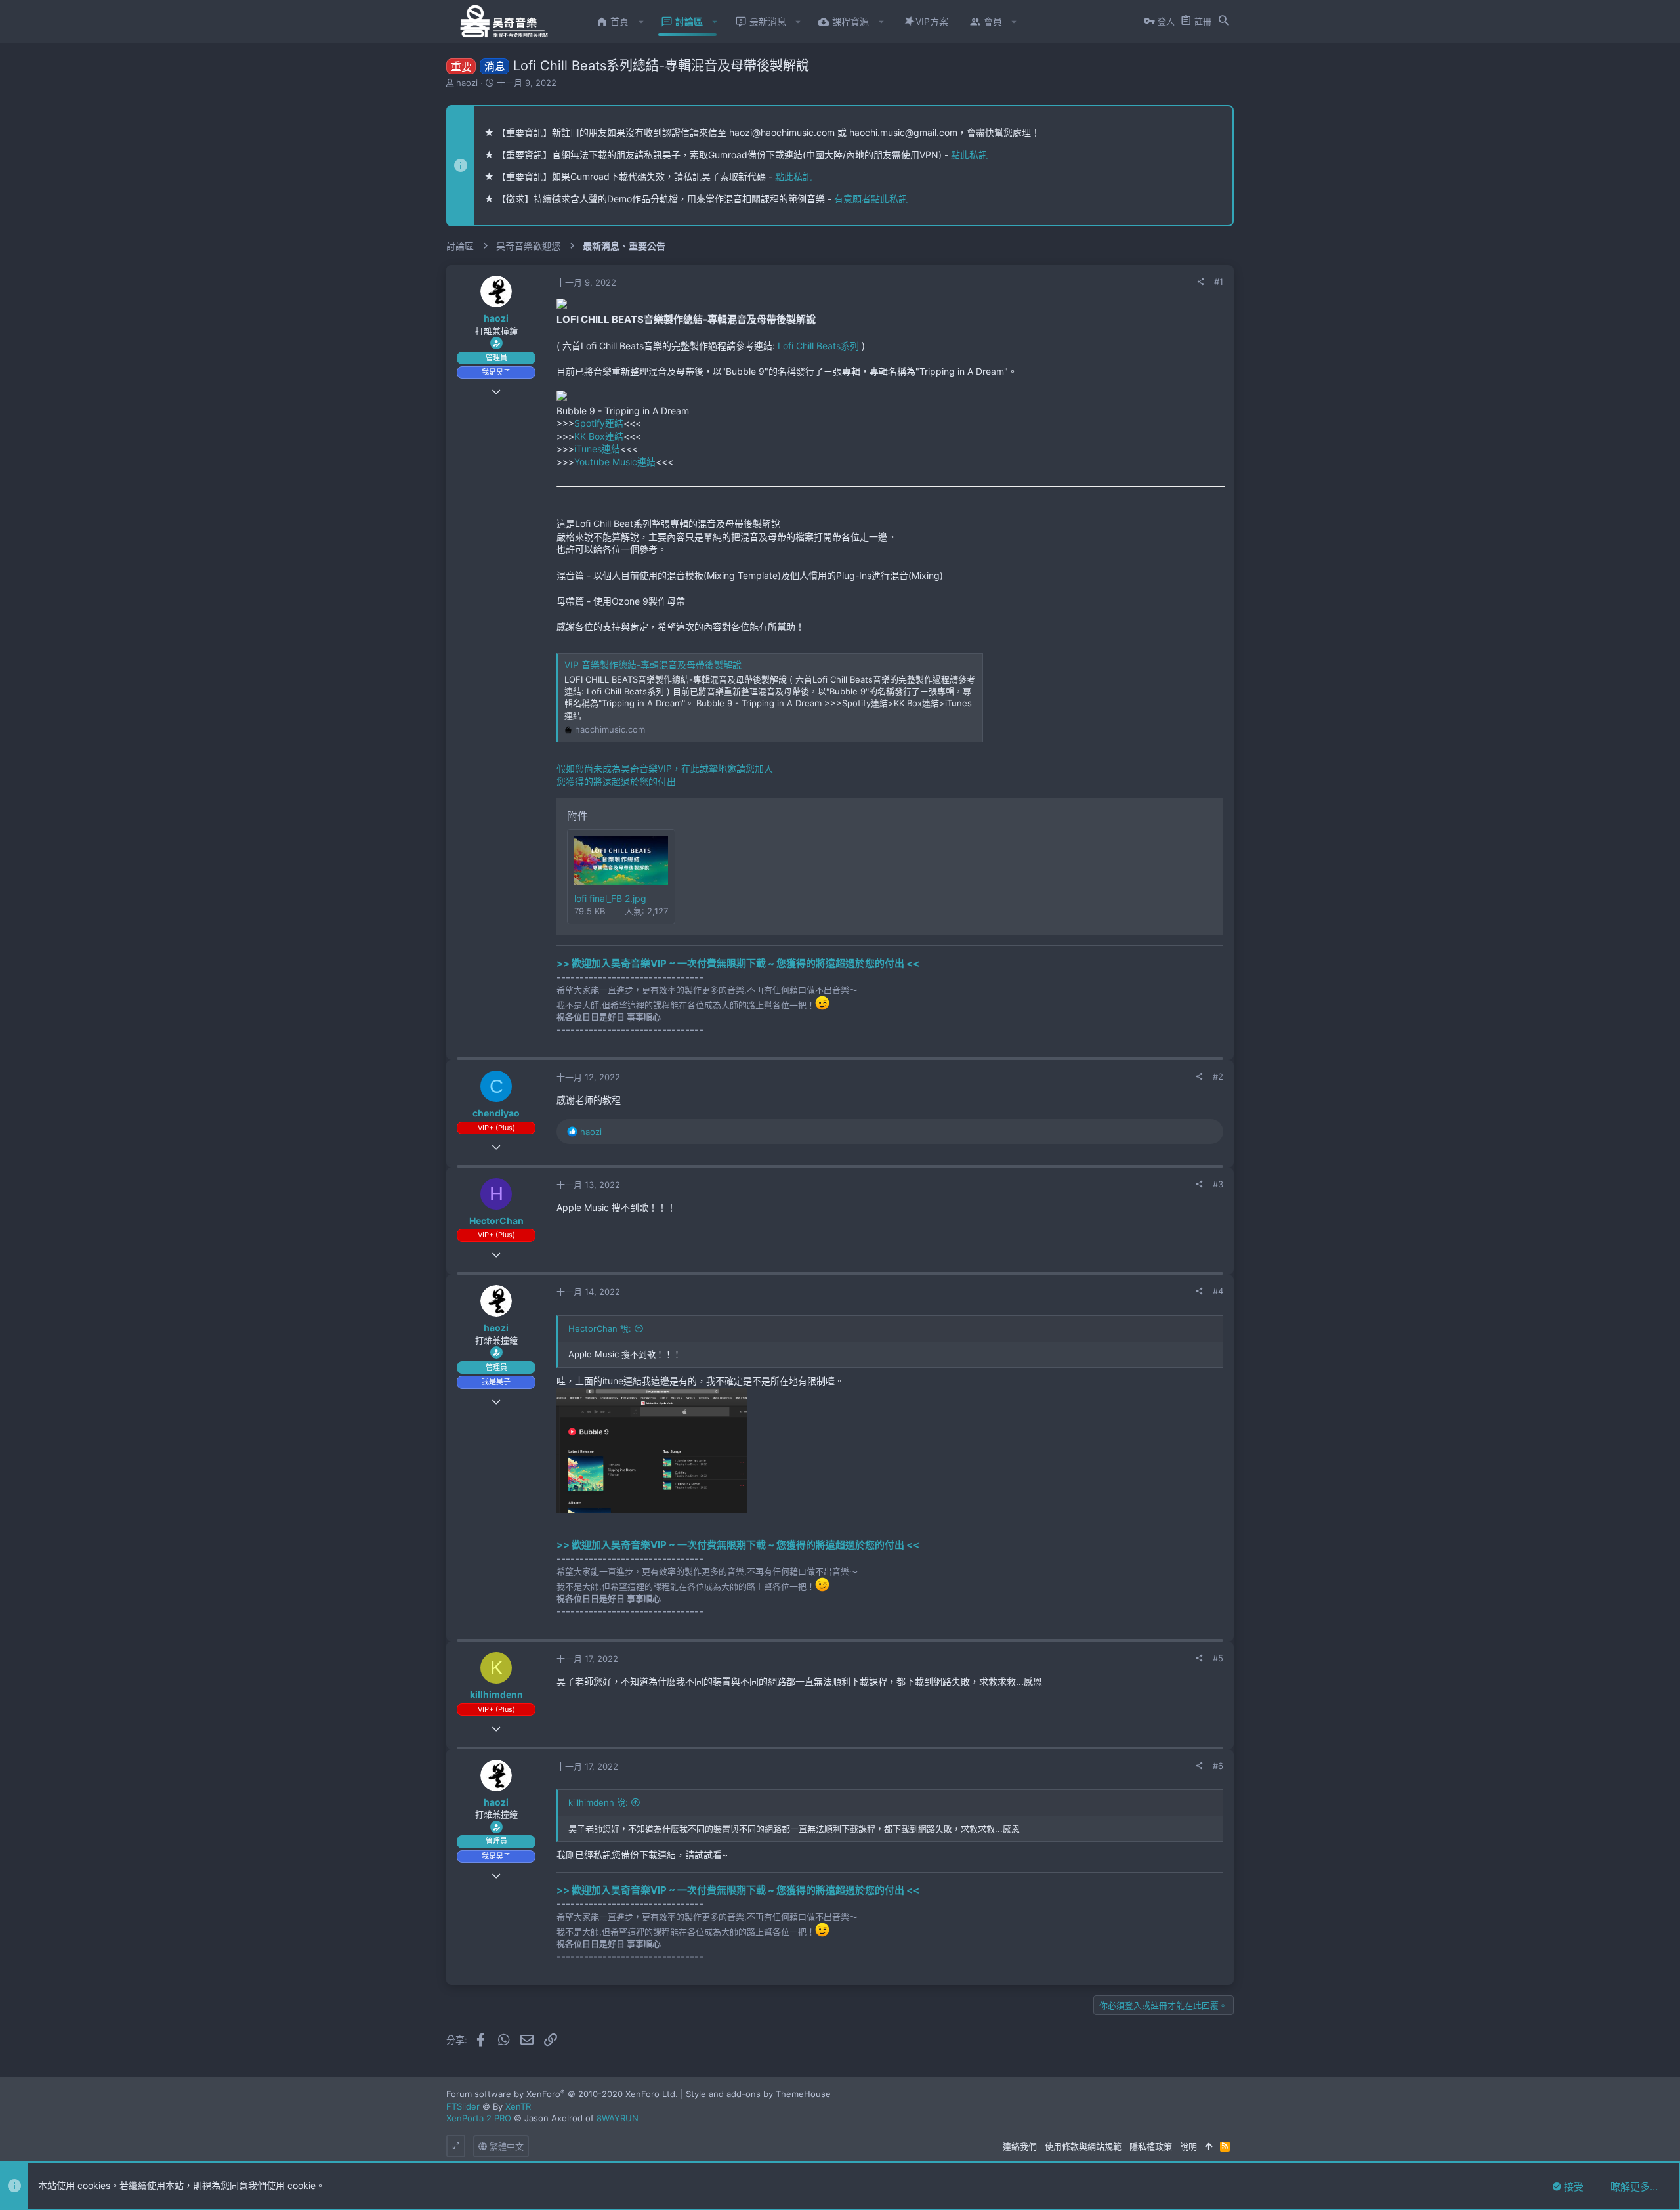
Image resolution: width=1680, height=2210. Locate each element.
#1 (1219, 282)
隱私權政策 (1151, 2146)
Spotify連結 (599, 423)
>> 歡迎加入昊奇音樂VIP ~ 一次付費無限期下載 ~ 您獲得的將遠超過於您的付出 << (738, 963)
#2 (1218, 1076)
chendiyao (496, 1113)
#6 (1218, 1766)
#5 (1218, 1658)
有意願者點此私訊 (871, 199)
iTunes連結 (597, 449)
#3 (1218, 1184)
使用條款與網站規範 (1083, 2146)
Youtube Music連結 (615, 462)
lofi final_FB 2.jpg (610, 898)
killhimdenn (496, 1694)
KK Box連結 (599, 436)
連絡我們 (1020, 2146)
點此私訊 (969, 155)
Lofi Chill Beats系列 (818, 346)
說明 (1188, 2146)
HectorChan (496, 1221)
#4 (1218, 1291)
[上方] (1208, 2146)
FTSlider (463, 2106)
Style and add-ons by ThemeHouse (758, 2094)
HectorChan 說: (600, 1328)
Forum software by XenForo (562, 2094)
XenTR (518, 2106)
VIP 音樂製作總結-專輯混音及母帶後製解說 (653, 665)
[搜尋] (1224, 22)
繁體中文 (505, 2146)
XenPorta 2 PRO (479, 2118)
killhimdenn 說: (598, 1802)
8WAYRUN (618, 2118)
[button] (641, 22)
